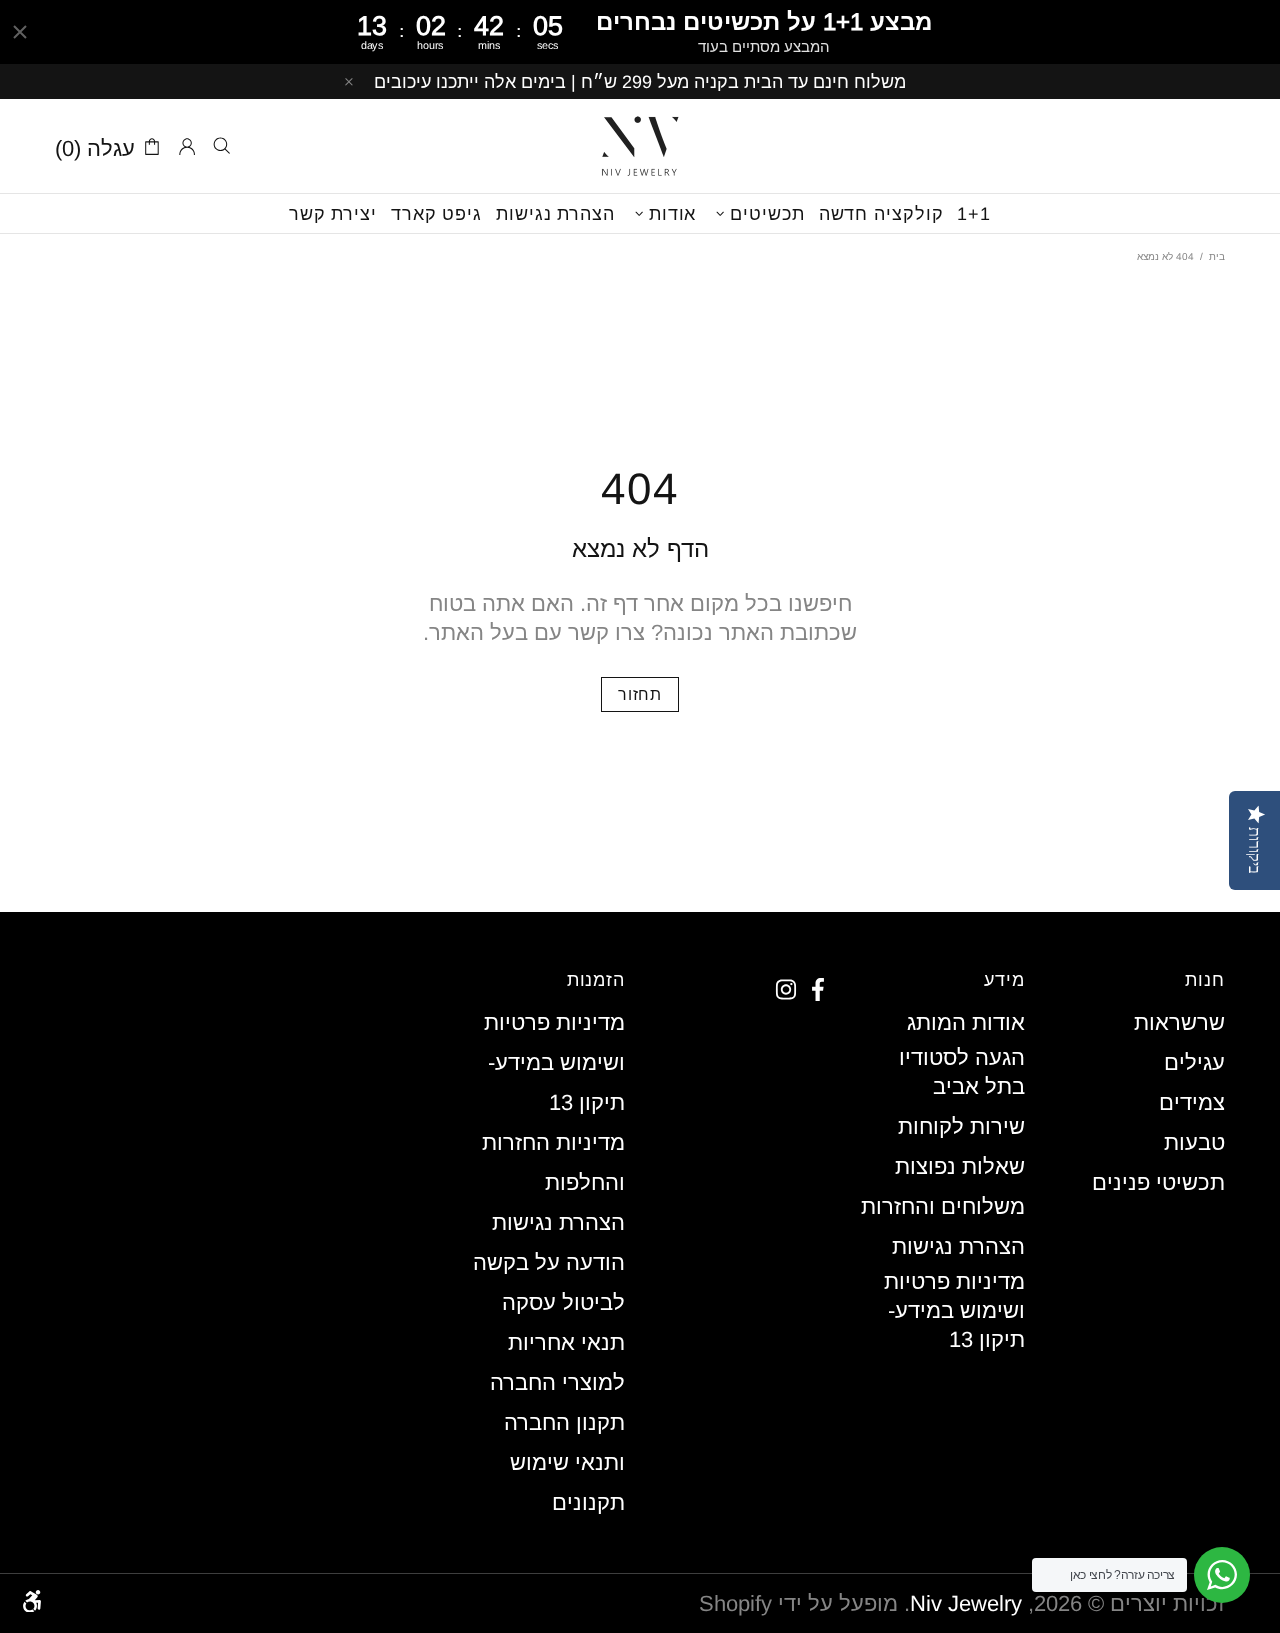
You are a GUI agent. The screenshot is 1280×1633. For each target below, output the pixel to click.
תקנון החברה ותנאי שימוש (564, 1442)
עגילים (1194, 1062)
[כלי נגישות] (32, 1601)
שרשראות (1179, 1022)
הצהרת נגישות (958, 1246)
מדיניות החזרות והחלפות (553, 1162)
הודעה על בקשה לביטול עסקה (549, 1282)
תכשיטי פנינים (1158, 1182)
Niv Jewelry (640, 146)
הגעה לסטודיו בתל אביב (962, 1072)
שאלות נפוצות (960, 1166)
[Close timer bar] (20, 32)
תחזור (640, 694)
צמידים (1192, 1102)
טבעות (1194, 1142)
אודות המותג (966, 1022)
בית (1217, 256)
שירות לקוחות (961, 1126)
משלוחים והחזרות (943, 1206)
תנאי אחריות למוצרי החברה (557, 1362)
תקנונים (588, 1502)
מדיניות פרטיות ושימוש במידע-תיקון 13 (954, 1310)
